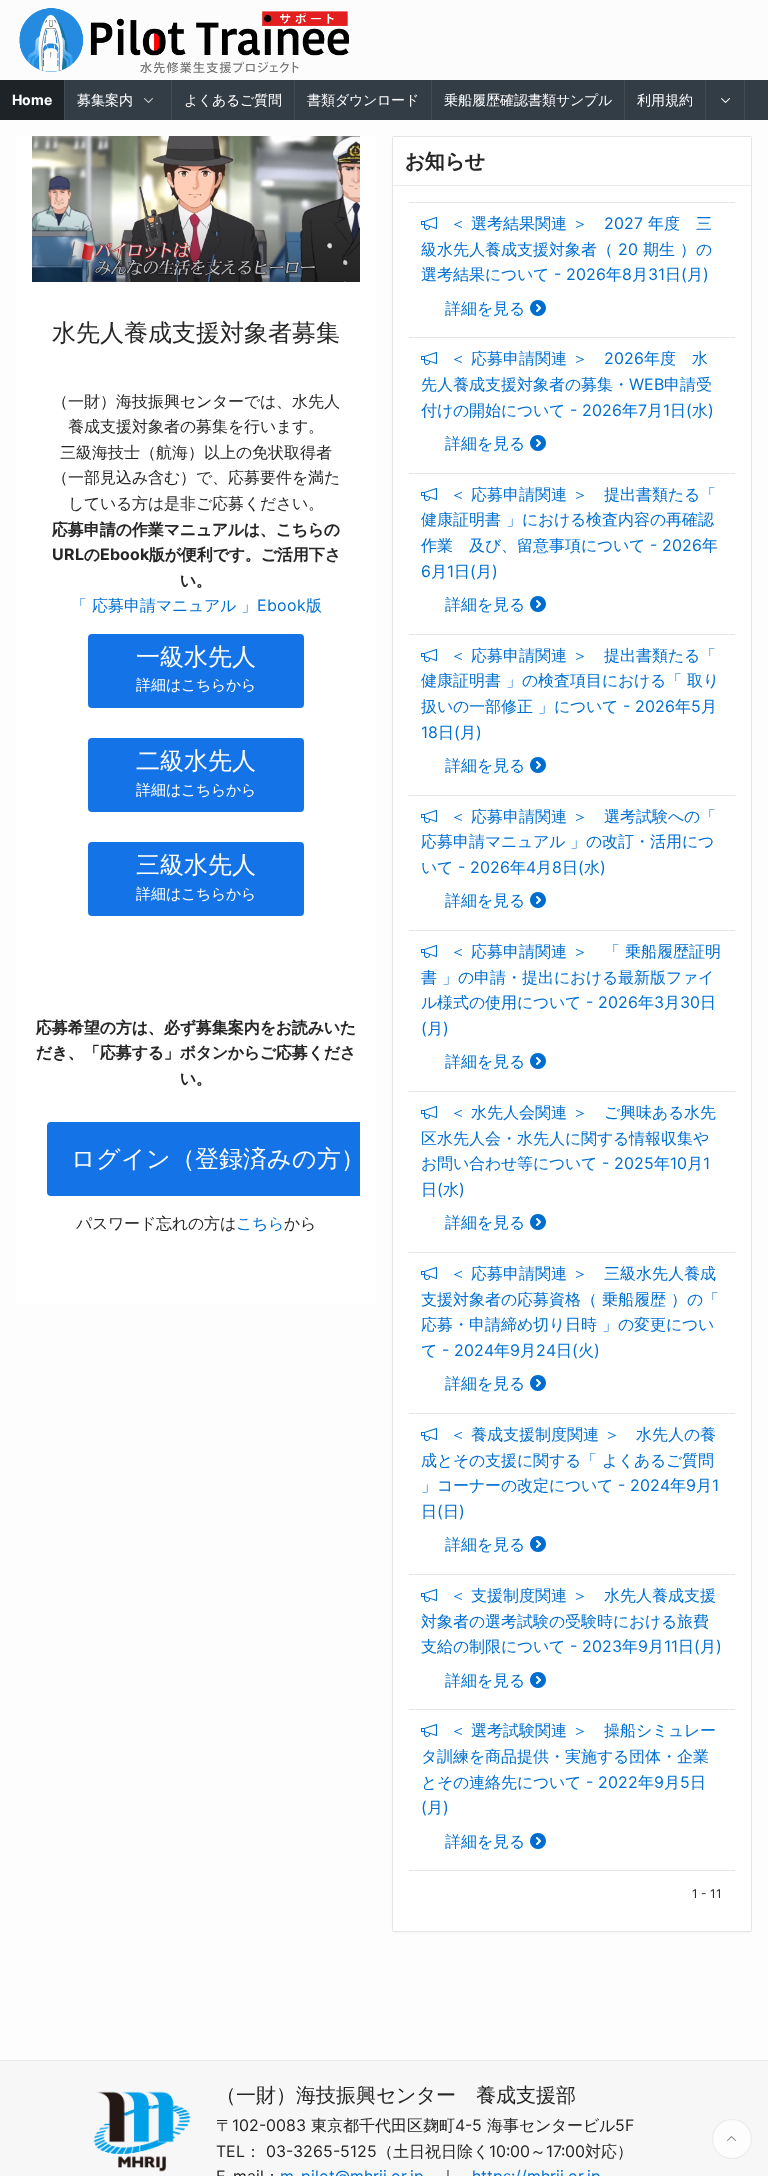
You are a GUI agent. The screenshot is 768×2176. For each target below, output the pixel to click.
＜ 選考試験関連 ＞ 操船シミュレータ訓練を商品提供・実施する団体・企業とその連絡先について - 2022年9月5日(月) (568, 1785)
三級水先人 (196, 876)
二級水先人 (196, 772)
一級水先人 (196, 668)
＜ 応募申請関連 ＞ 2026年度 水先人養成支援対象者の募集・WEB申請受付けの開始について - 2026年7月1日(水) (567, 400)
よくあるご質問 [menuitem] (233, 99)
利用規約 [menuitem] (665, 99)
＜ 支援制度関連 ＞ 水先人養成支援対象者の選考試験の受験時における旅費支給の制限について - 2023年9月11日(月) (571, 1637)
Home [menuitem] (32, 99)
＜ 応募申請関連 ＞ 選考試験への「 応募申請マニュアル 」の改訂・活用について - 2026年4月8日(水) (568, 858)
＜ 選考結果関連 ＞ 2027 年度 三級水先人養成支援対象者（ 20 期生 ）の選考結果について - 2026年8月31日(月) (566, 265)
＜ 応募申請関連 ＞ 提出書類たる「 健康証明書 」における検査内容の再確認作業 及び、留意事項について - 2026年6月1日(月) (569, 549)
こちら (260, 1223)
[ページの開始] (732, 2139)
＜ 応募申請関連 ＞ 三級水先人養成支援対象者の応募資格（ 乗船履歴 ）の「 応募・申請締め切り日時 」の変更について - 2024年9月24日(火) (570, 1328)
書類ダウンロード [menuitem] (363, 99)
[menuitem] (726, 100)
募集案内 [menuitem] (105, 99)
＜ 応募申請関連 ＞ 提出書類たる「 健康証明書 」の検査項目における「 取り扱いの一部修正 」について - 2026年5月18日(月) (570, 710)
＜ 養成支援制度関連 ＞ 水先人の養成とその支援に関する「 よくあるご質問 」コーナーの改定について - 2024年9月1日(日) (570, 1489)
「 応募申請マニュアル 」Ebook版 (196, 605)
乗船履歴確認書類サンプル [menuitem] (528, 99)
